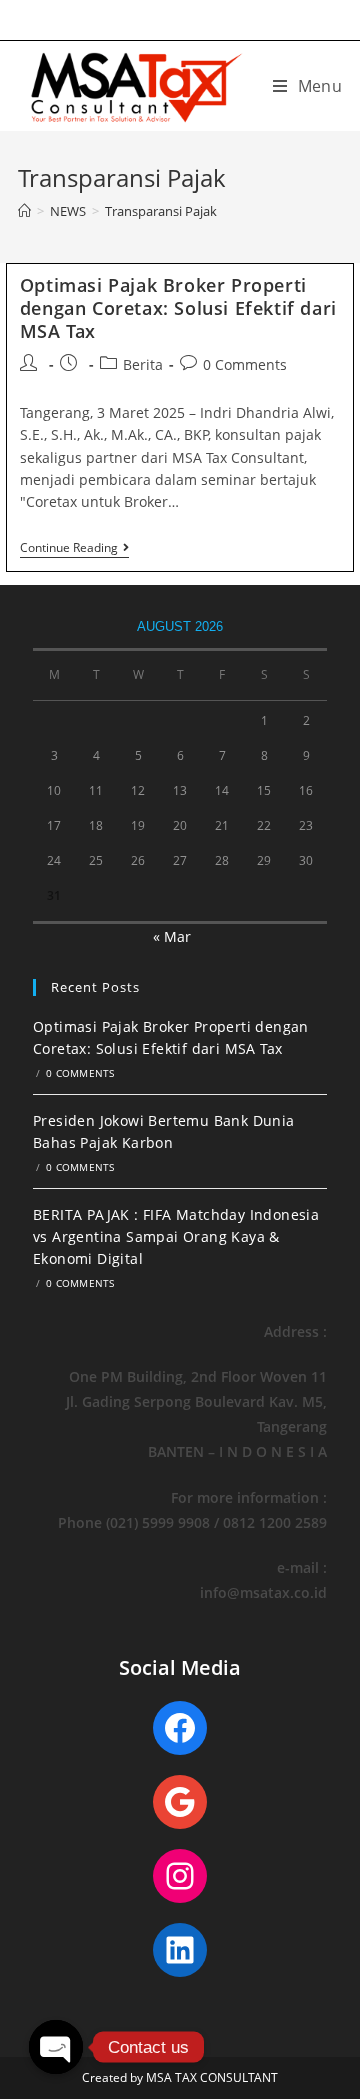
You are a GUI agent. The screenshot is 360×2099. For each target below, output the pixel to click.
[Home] (24, 211)
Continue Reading (74, 549)
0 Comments (245, 364)
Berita (143, 364)
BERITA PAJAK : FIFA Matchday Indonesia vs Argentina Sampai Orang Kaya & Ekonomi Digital (176, 1237)
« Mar (172, 936)
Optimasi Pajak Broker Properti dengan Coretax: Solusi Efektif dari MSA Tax (178, 308)
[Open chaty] (56, 2047)
